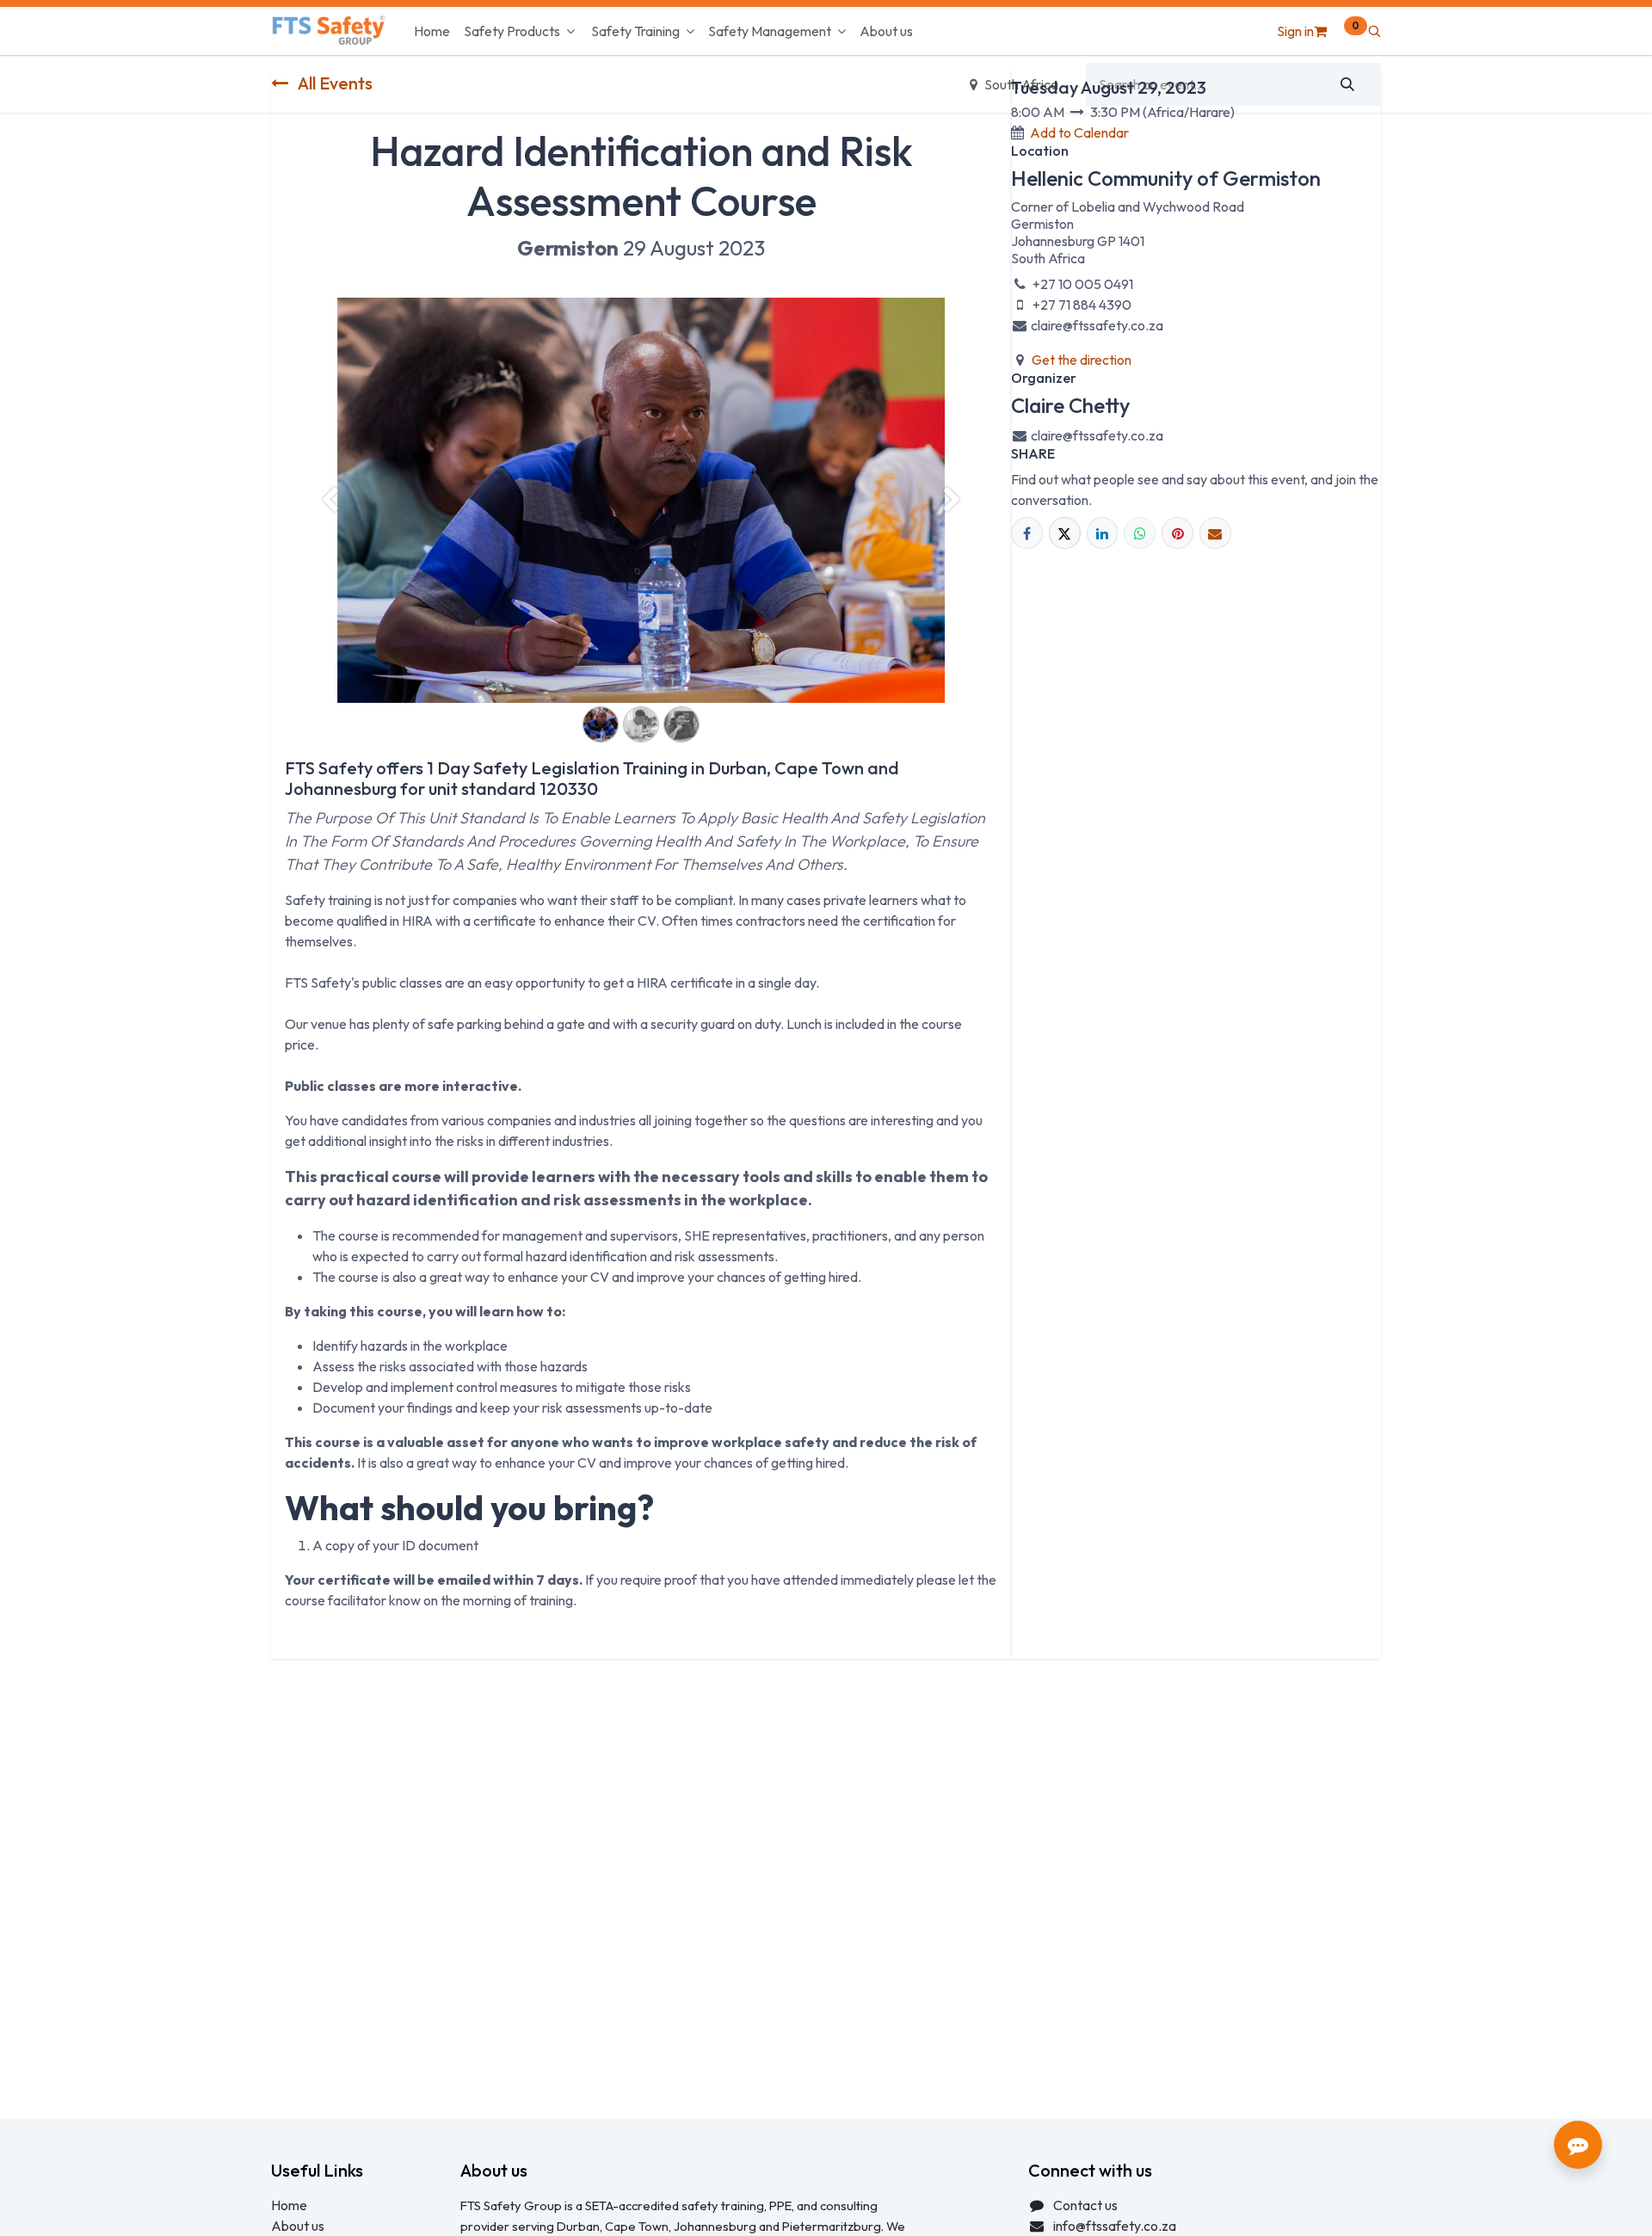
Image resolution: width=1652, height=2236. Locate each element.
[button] (1374, 31)
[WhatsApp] (1140, 533)
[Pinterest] (1177, 533)
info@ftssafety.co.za (1115, 2226)
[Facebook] (1027, 533)
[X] (1065, 533)
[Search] (1348, 84)
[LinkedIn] (1103, 533)
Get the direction (1082, 360)
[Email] (1215, 533)
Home (289, 2205)
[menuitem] (432, 31)
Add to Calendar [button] (1079, 132)
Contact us (1085, 2205)
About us (298, 2226)
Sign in (1295, 31)
